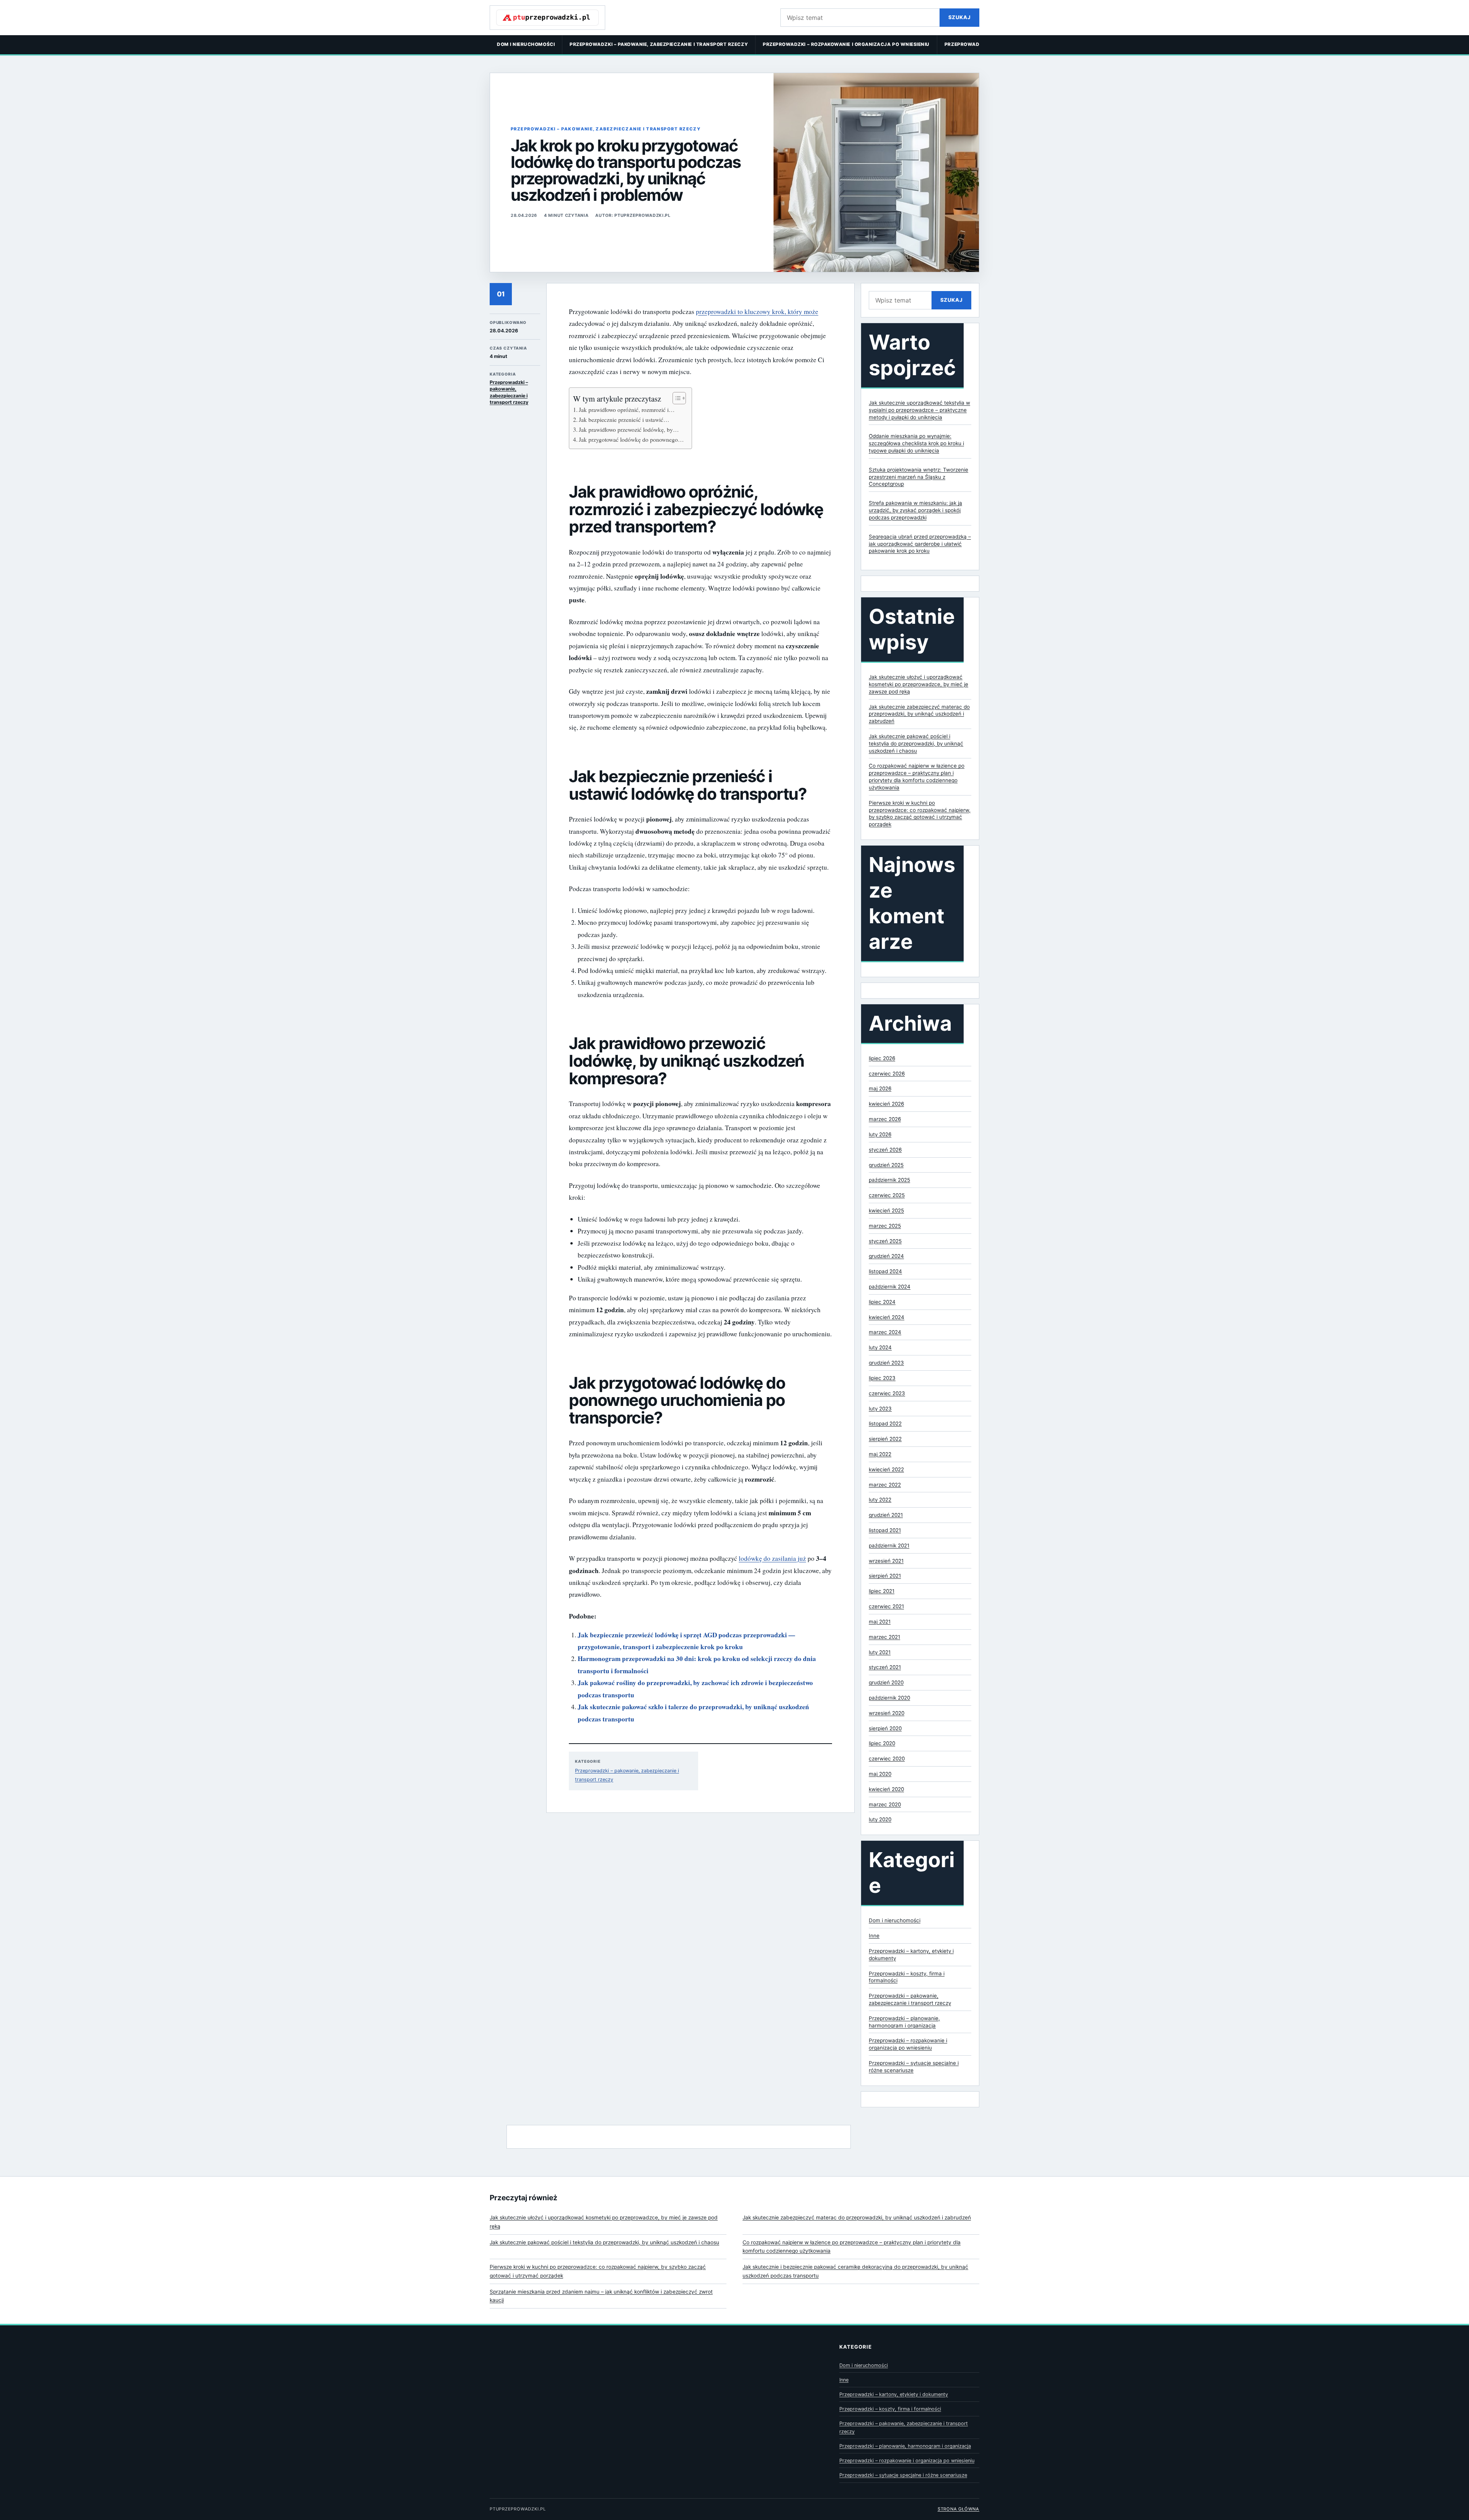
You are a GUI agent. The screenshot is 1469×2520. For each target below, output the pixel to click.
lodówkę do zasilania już (772, 1558)
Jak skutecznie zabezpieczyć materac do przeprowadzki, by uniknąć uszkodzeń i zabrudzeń (919, 714)
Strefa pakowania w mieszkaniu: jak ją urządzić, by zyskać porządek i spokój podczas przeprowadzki (915, 510)
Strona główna (958, 2509)
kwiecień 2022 (886, 1469)
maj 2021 (880, 1622)
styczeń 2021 (885, 1667)
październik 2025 (889, 1180)
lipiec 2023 (882, 1378)
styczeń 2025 (885, 1241)
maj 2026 (880, 1088)
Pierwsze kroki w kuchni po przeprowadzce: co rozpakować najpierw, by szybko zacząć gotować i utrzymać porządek (598, 2271)
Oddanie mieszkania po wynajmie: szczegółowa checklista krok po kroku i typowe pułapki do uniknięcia (916, 443)
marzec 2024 (885, 1332)
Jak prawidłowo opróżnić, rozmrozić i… (627, 410)
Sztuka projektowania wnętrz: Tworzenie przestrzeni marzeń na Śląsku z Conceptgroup (919, 477)
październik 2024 (890, 1287)
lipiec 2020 (882, 1743)
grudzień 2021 (886, 1515)
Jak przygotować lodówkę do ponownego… (631, 439)
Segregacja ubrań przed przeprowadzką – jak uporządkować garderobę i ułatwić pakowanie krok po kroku (920, 544)
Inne (874, 1936)
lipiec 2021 (882, 1591)
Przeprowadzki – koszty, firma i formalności (890, 2409)
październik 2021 (889, 1546)
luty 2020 (880, 1819)
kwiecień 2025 (886, 1210)
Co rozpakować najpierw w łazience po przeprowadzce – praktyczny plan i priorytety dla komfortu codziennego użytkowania (852, 2247)
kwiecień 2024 (887, 1317)
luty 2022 (880, 1500)
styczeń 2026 (885, 1150)
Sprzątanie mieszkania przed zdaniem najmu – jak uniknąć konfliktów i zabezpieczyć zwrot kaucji (601, 2296)
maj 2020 (880, 1774)
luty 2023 (880, 1409)
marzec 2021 (884, 1637)
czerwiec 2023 (887, 1393)
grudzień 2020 (886, 1682)
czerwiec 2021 (886, 1606)
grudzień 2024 (886, 1256)
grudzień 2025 (886, 1165)
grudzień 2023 (886, 1363)
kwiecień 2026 (886, 1104)
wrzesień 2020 (887, 1713)
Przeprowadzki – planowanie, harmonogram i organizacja (905, 2446)
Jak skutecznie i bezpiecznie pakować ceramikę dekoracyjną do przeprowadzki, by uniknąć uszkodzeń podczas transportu (855, 2271)
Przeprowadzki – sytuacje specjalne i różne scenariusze (903, 2475)
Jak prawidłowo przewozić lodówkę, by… (629, 429)
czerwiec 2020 (887, 1759)
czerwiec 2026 (887, 1074)
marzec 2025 (885, 1226)
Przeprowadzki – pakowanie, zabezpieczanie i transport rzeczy (659, 44)
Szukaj (959, 17)
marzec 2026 (885, 1119)
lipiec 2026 (882, 1058)
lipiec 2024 (882, 1302)
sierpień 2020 (885, 1728)
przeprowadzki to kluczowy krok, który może (757, 312)
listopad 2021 (885, 1530)
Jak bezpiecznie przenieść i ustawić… (624, 420)
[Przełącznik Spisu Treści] (675, 398)
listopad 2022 (885, 1423)
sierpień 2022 (885, 1439)
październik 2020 (889, 1698)
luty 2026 (880, 1134)
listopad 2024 (885, 1271)
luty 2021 (880, 1652)
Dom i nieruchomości (526, 44)
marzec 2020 (885, 1804)
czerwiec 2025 (887, 1195)
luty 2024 (880, 1347)
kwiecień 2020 (886, 1789)
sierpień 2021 (885, 1576)
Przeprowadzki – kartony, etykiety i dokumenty (894, 2394)
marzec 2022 (885, 1485)
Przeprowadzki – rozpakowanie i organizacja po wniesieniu (846, 44)
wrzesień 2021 (886, 1561)
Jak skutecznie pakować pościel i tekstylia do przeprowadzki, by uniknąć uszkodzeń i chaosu (916, 743)
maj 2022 (880, 1454)
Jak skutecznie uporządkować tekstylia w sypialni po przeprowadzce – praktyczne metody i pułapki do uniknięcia (919, 410)
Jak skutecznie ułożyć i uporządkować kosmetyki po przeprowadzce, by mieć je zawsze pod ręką (919, 684)
